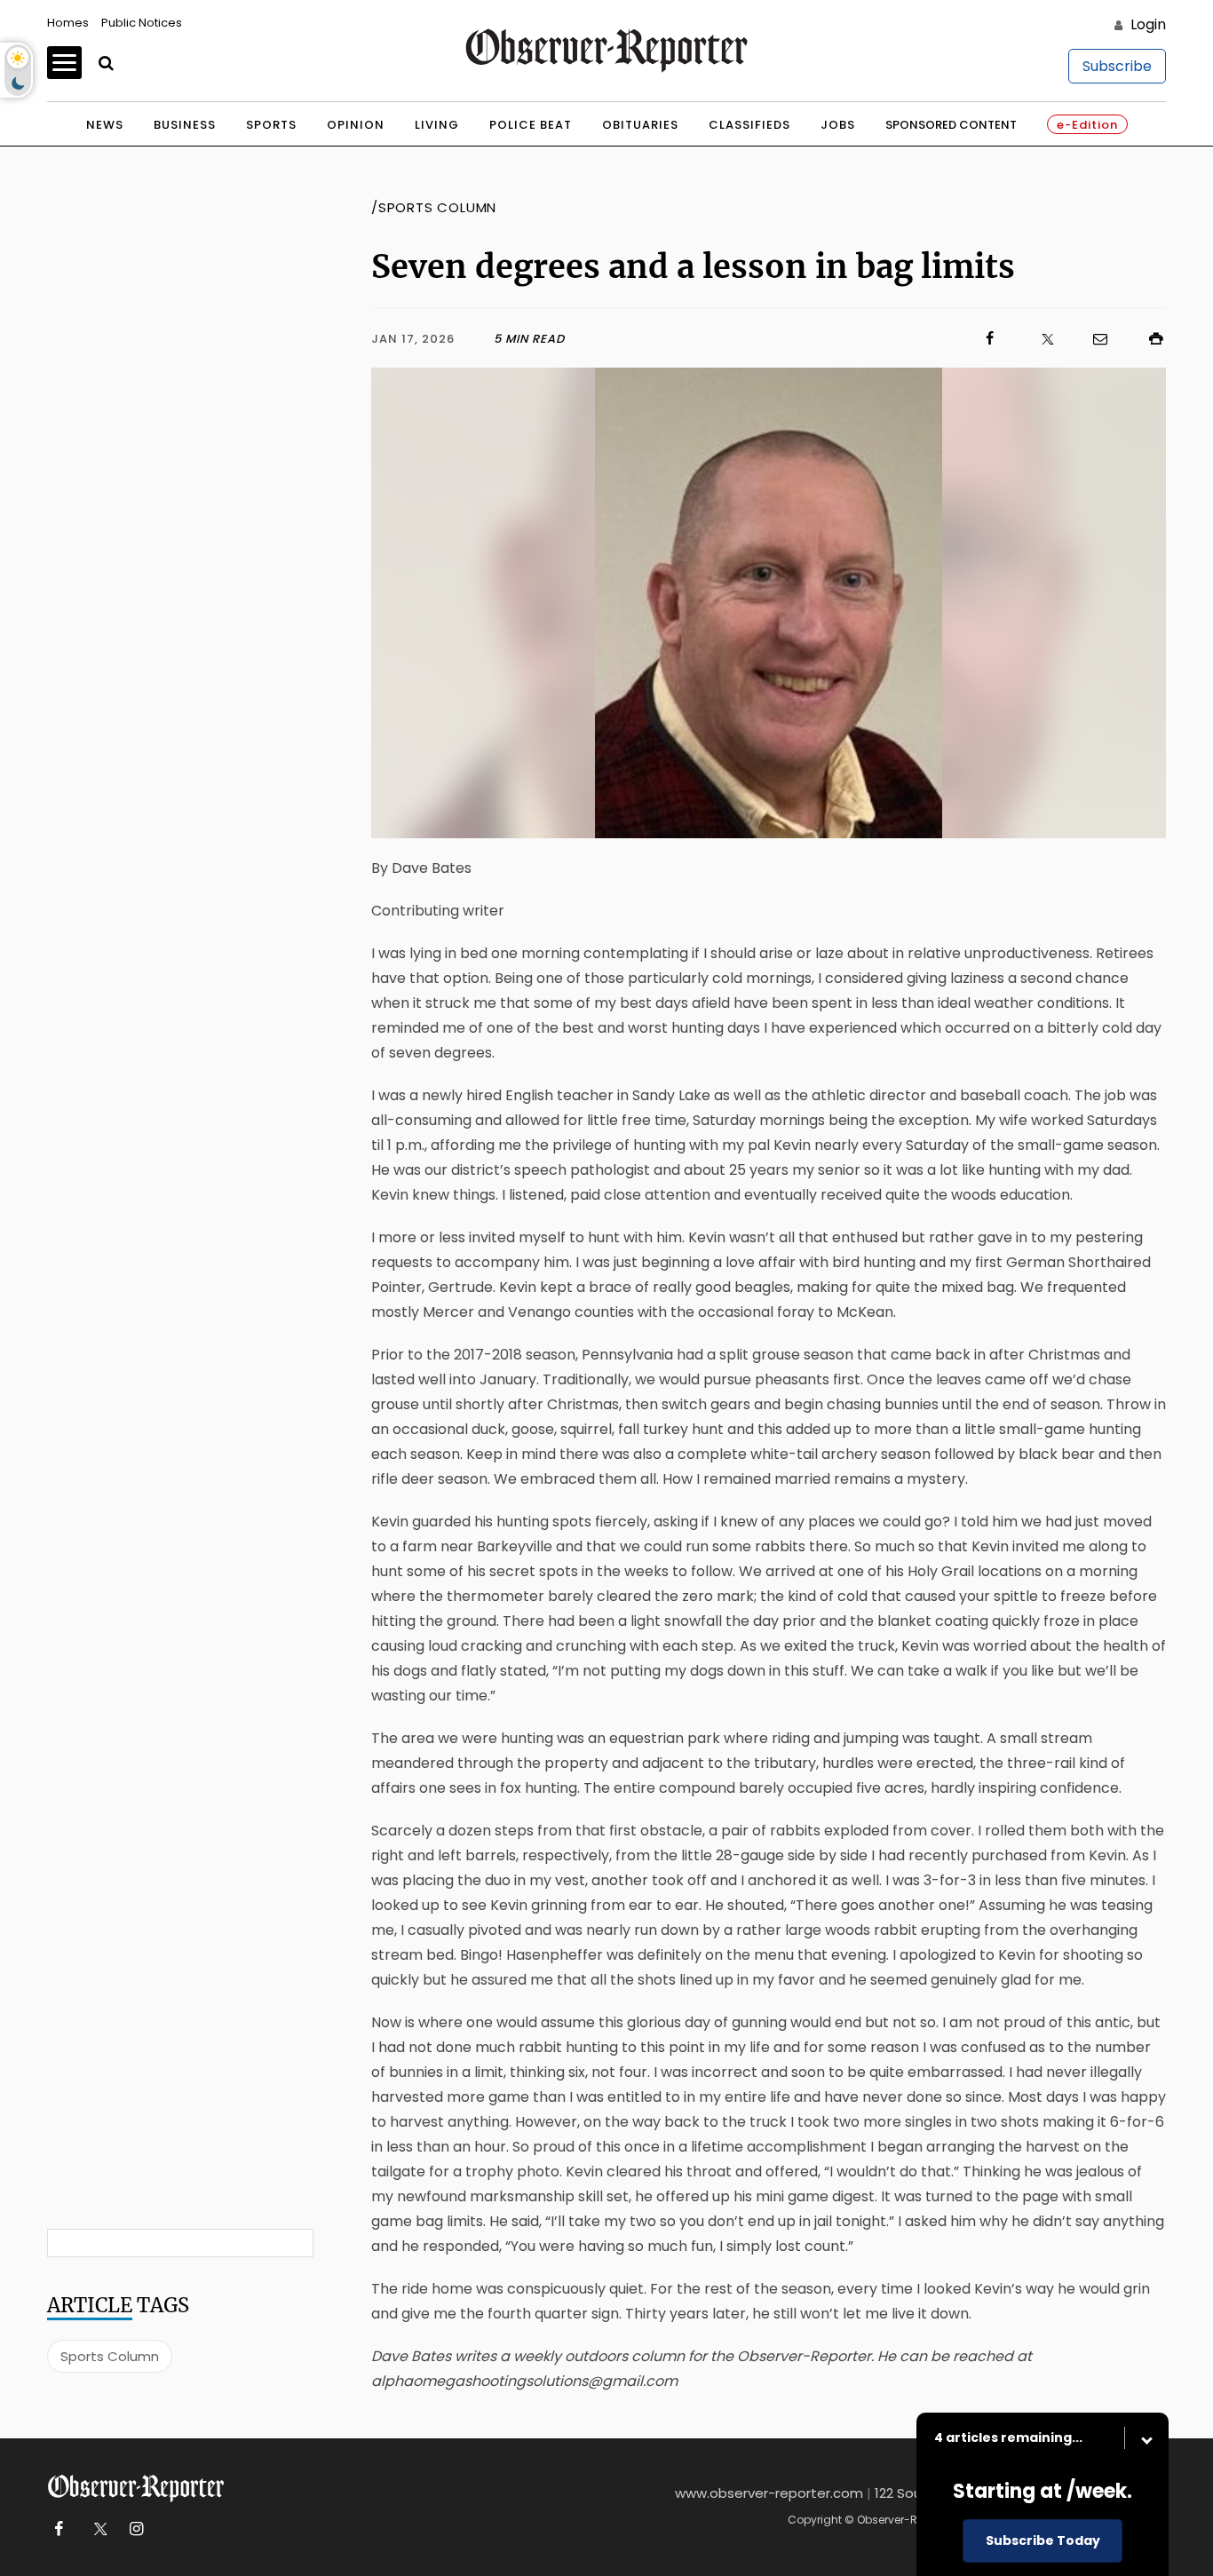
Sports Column (110, 2356)
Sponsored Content (951, 125)
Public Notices (142, 23)
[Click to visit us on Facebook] (782, 339)
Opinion (356, 125)
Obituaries (640, 125)
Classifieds (749, 125)
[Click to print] (1147, 339)
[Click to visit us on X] (1036, 339)
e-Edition (1087, 125)
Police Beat (531, 125)
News (105, 125)
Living (437, 125)
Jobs (838, 125)
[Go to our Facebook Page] (58, 2529)
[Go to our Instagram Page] (136, 2529)
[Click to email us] (1091, 339)
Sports (271, 125)
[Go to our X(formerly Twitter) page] (97, 2529)
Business (185, 125)
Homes (68, 23)
